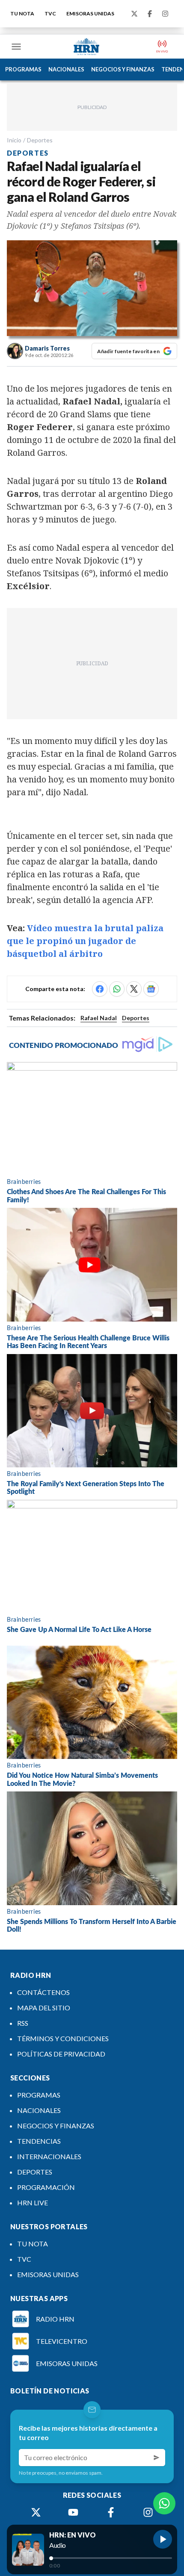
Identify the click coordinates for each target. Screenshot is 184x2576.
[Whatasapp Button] (164, 2503)
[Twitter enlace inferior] (36, 2512)
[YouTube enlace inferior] (73, 2512)
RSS (23, 2023)
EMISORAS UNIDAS (90, 13)
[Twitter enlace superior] (134, 14)
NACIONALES (66, 69)
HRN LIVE (33, 2203)
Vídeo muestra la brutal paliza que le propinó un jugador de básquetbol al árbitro (85, 941)
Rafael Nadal (99, 1018)
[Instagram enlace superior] (165, 14)
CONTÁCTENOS (43, 1992)
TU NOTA (22, 13)
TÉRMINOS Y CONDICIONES (63, 2038)
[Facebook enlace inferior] (111, 2512)
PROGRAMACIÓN (46, 2187)
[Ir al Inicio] (86, 47)
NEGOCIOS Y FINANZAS (123, 69)
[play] (163, 2539)
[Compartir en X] (134, 989)
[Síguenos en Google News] (151, 989)
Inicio (14, 140)
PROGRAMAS (23, 69)
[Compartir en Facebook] (100, 989)
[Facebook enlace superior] (150, 14)
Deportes (40, 140)
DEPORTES (35, 2172)
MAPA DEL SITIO (44, 2008)
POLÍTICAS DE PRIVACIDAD (61, 2054)
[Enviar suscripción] (157, 2458)
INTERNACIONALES (49, 2156)
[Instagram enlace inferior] (148, 2512)
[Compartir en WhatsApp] (117, 989)
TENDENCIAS (39, 2141)
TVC (50, 13)
